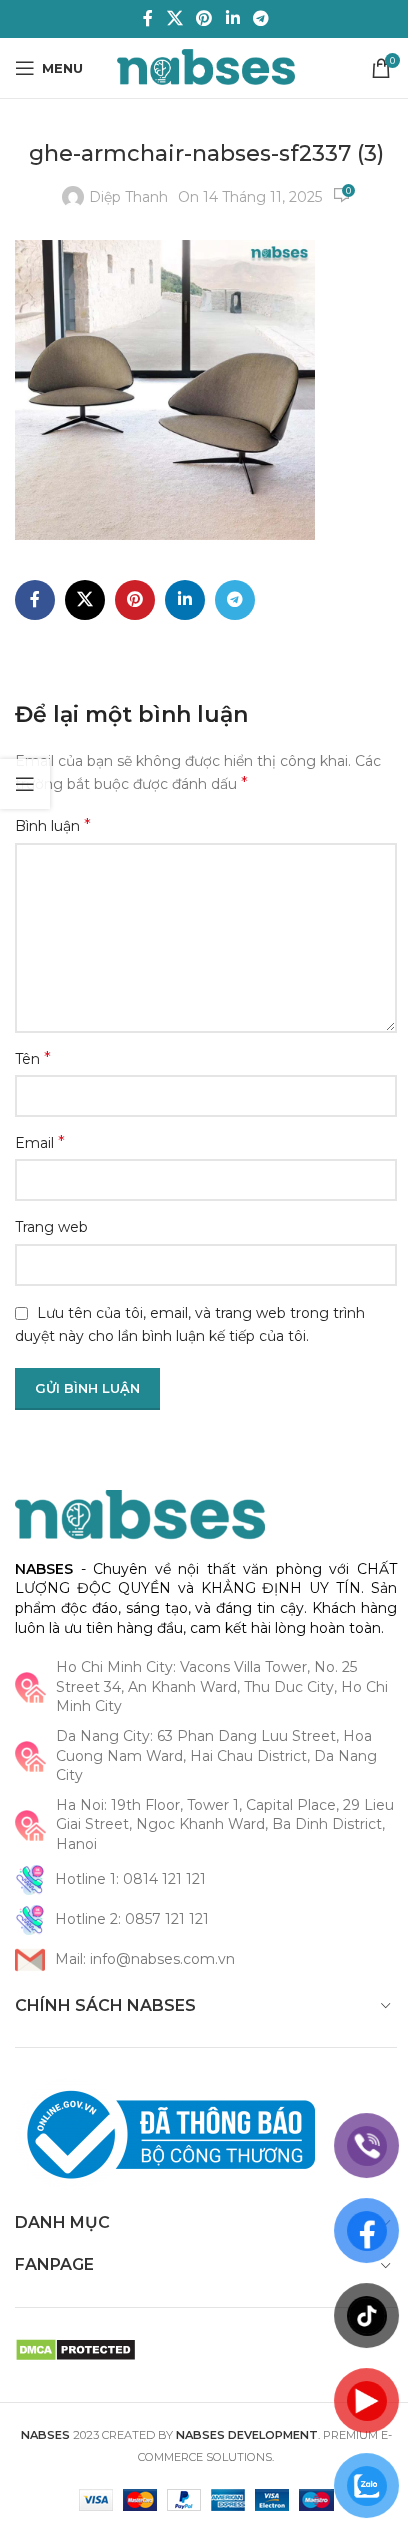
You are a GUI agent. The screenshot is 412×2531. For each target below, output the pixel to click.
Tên (33, 1058)
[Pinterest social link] (204, 18)
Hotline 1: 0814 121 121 (130, 1879)
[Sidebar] (25, 784)
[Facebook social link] (148, 18)
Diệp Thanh (128, 197)
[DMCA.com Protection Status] (75, 2348)
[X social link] (174, 18)
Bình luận (53, 825)
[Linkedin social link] (232, 18)
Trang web (51, 1227)
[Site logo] (206, 67)
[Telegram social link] (260, 18)
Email (40, 1142)
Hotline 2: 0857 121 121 (132, 1919)
